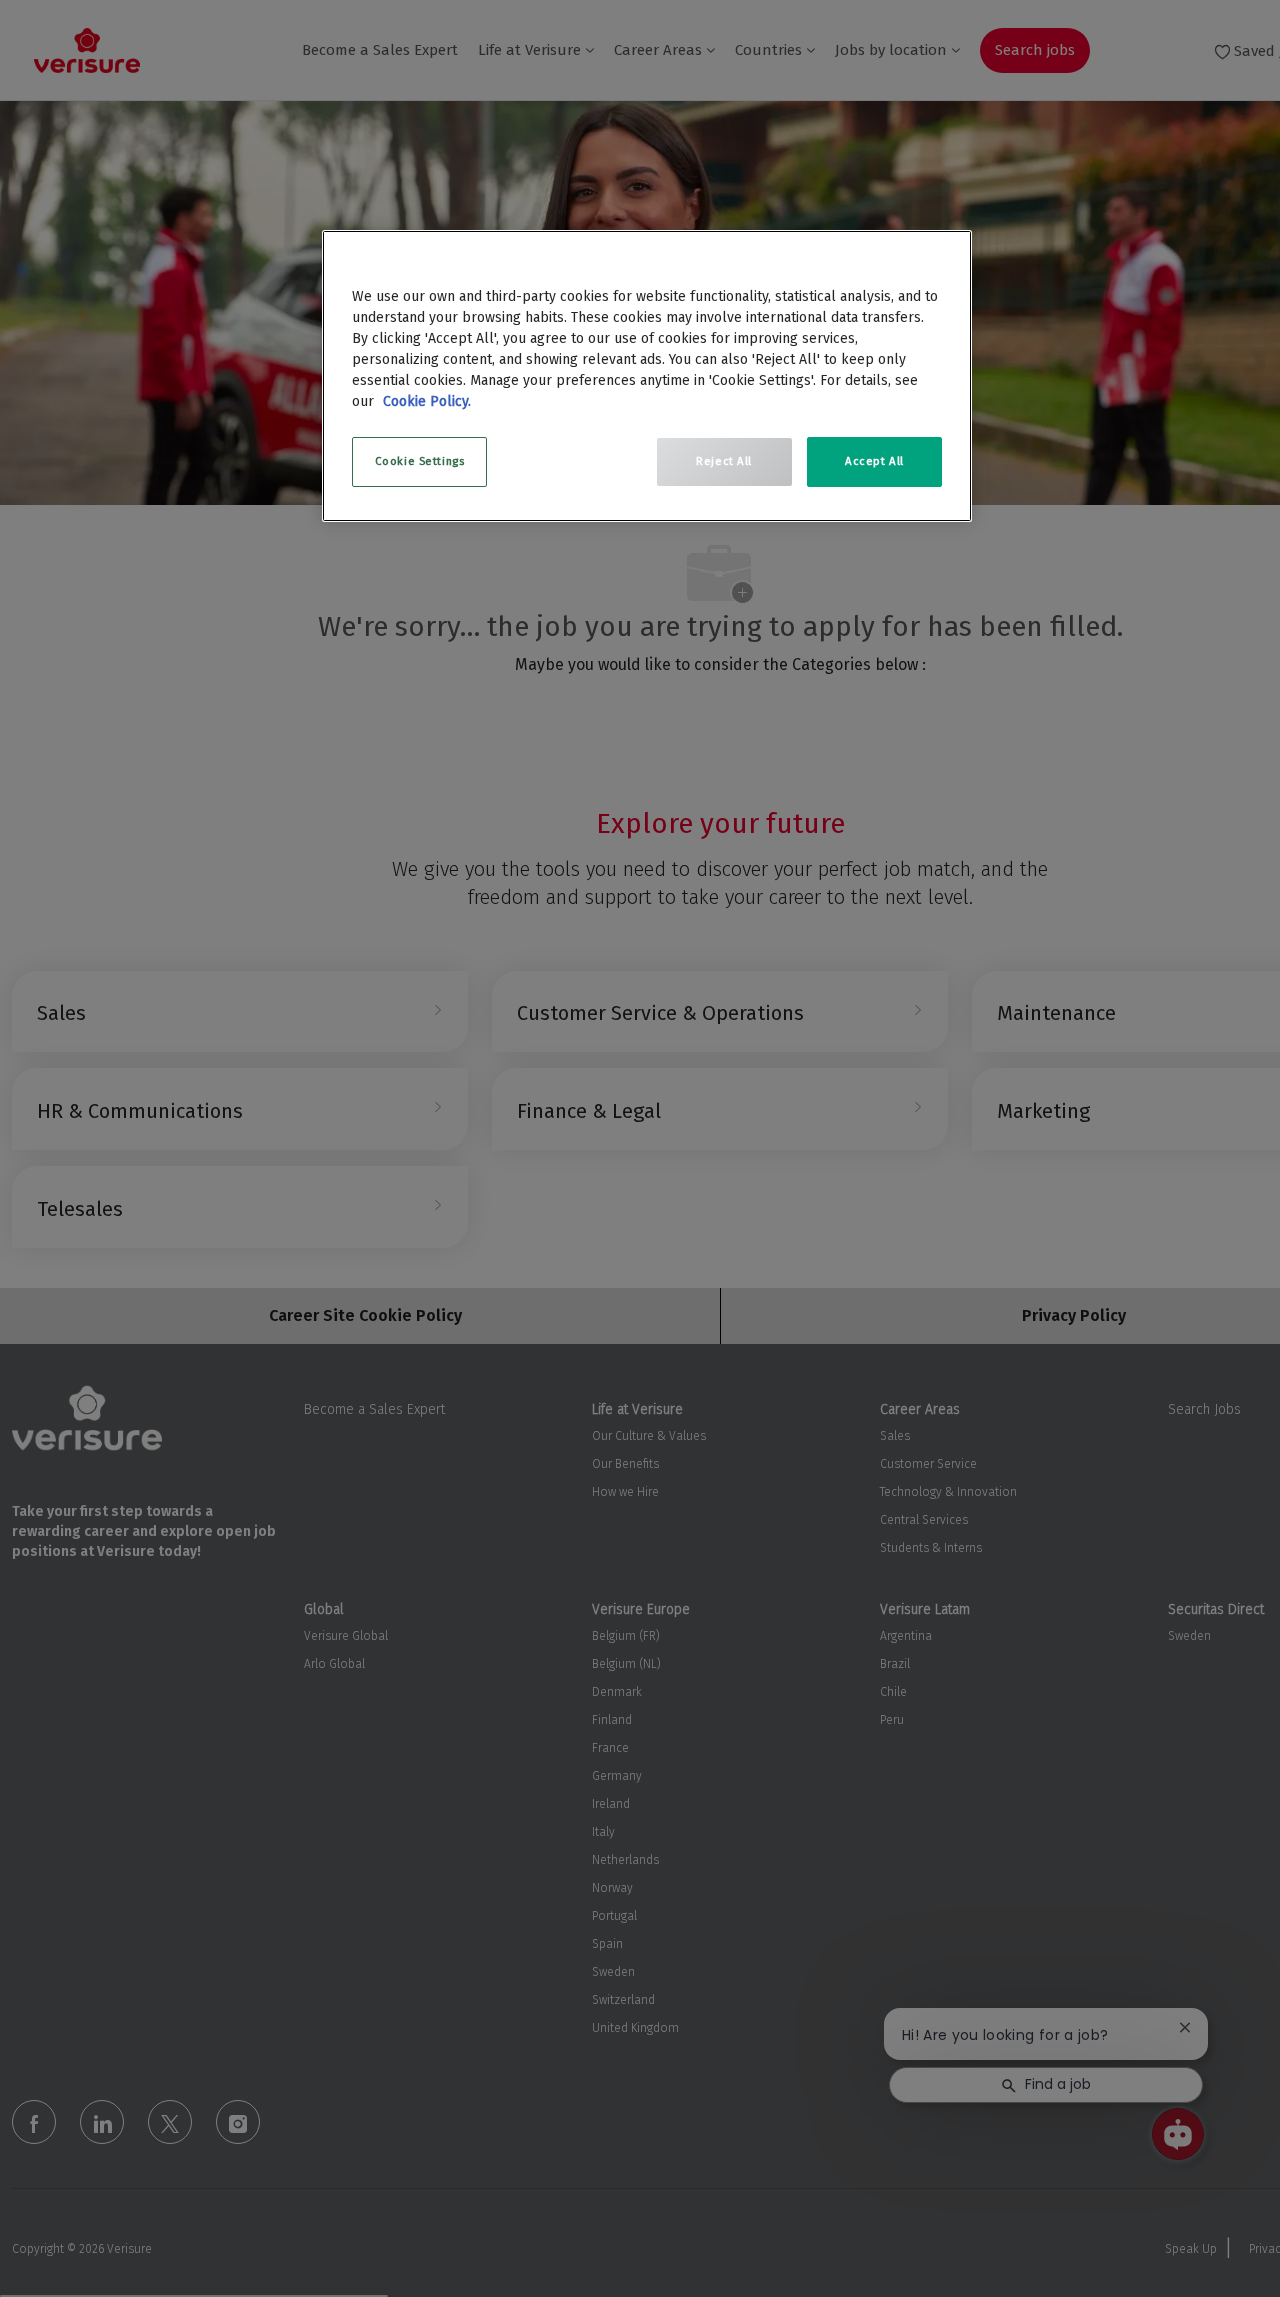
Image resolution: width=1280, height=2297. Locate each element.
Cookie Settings (420, 461)
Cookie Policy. (427, 401)
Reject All (724, 461)
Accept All (874, 461)
